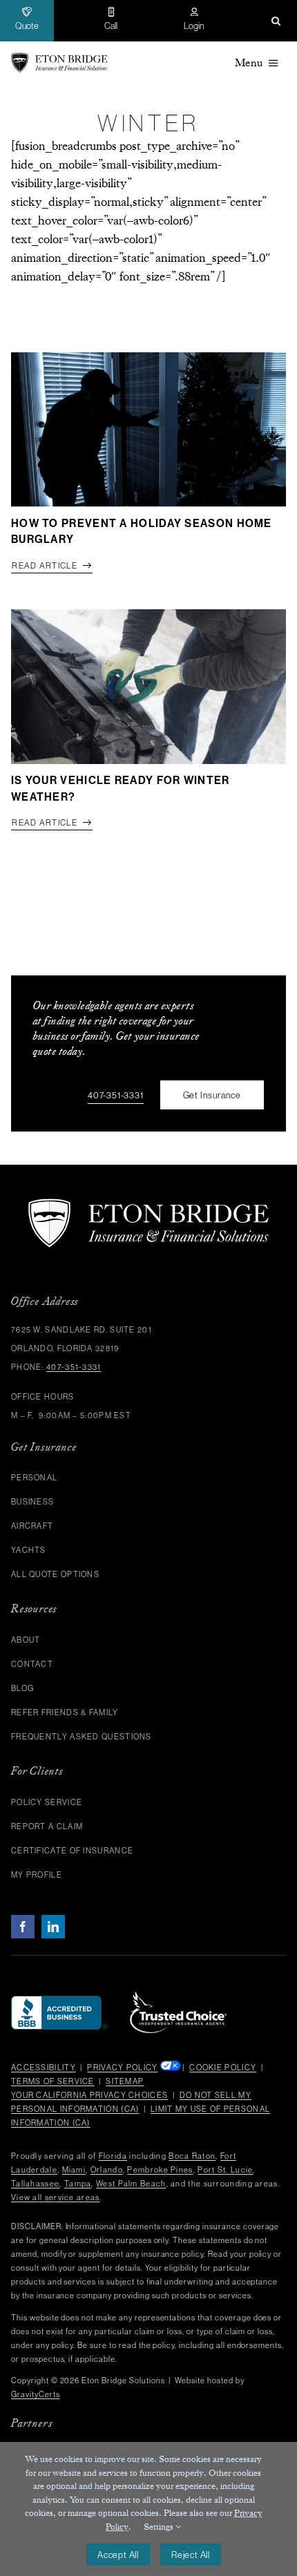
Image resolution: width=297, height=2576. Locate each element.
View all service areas (56, 2197)
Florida (113, 2156)
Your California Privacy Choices (89, 2095)
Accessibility (44, 2068)
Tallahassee (35, 2184)
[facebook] (23, 1927)
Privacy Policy (122, 2068)
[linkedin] (53, 1927)
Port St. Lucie (225, 2170)
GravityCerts (36, 2394)
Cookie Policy (223, 2068)
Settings (160, 2527)
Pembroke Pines (160, 2170)
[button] (276, 21)
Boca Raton (192, 2156)
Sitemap (125, 2081)
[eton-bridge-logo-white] (148, 1204)
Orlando (107, 2170)
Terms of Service (53, 2081)
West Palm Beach (131, 2184)
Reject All (191, 2555)
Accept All (118, 2555)
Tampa (78, 2184)
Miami (74, 2170)
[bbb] (59, 2002)
